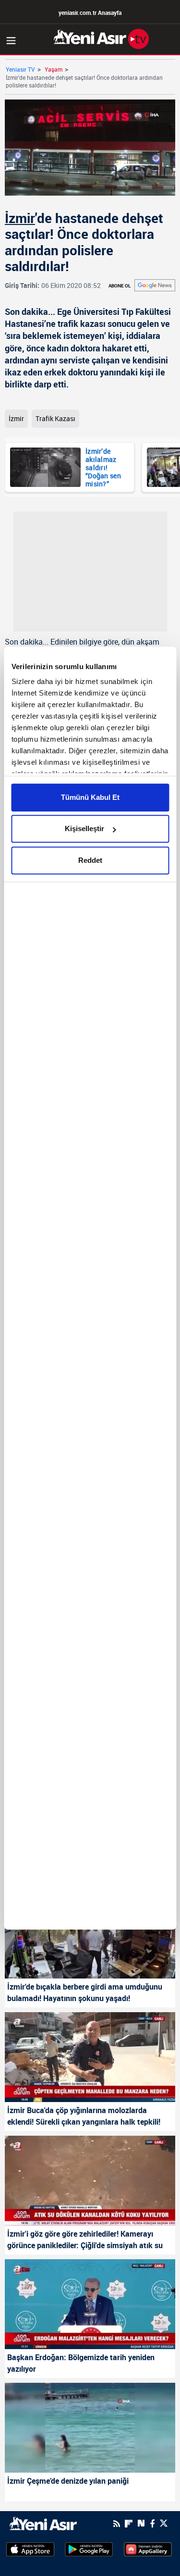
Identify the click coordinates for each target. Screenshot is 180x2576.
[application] (90, 1288)
